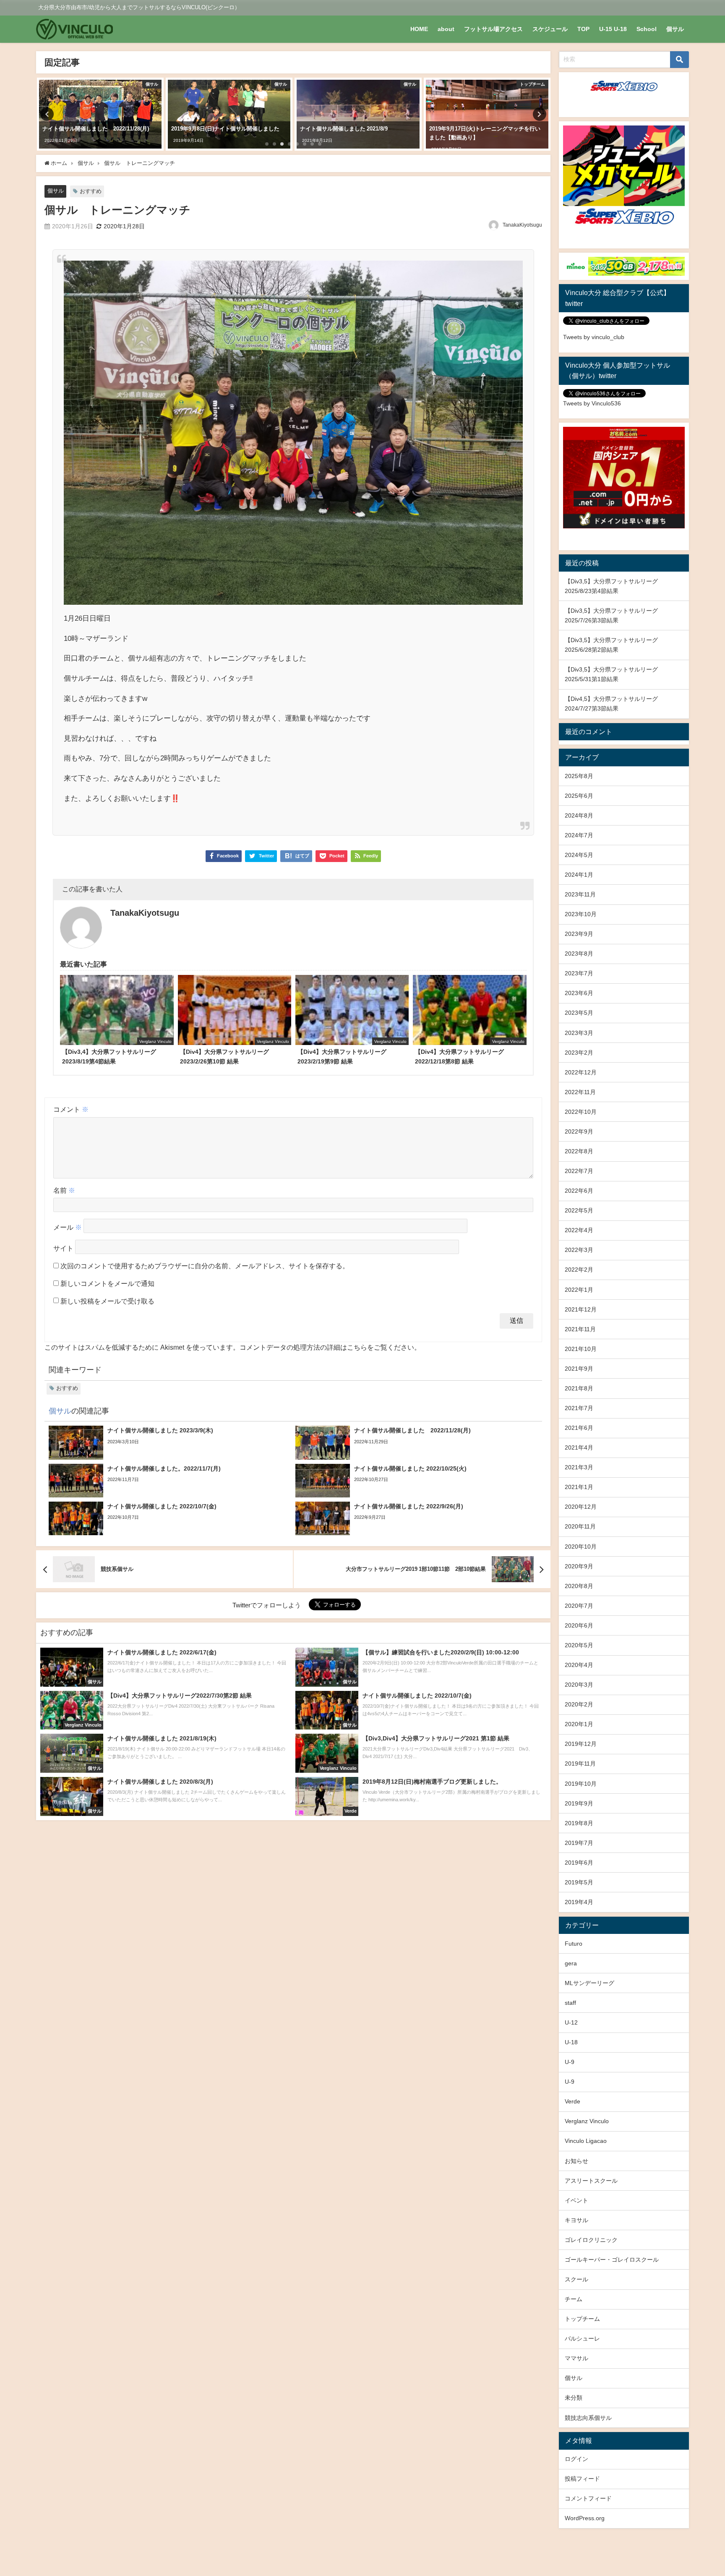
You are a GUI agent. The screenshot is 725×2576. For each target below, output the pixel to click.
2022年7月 (579, 1171)
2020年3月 (579, 1685)
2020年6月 (579, 1625)
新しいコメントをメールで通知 (107, 1283)
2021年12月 (581, 1309)
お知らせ (576, 2161)
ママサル (576, 2358)
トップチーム (582, 2319)
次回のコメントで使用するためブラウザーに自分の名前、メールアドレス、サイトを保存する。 (205, 1266)
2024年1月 (579, 875)
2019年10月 (581, 1784)
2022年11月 (580, 1092)
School (647, 29)
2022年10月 (581, 1112)
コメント (71, 1109)
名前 (64, 1190)
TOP (583, 29)
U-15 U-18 (613, 29)
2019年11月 (580, 1763)
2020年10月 (581, 1547)
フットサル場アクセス (493, 29)
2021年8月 (579, 1388)
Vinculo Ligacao (586, 2141)
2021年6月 (579, 1428)
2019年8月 (579, 1823)
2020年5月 (579, 1645)
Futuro (574, 1944)
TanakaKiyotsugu (522, 225)
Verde (572, 2101)
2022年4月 (579, 1230)
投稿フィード (582, 2479)
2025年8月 (579, 776)
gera (571, 1963)
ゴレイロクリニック (591, 2240)
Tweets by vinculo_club (594, 337)
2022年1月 (579, 1290)
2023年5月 (579, 1013)
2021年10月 (581, 1349)
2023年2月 (579, 1053)
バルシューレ (582, 2338)
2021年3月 (579, 1467)
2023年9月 (579, 934)
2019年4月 (579, 1902)
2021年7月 (579, 1408)
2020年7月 (579, 1606)
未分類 (574, 2398)
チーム (574, 2299)
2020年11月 (580, 1526)
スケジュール (550, 29)
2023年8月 (579, 954)
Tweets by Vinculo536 (592, 403)
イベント (576, 2200)
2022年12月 (581, 1072)
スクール (576, 2279)
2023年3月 (579, 1033)
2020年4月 (579, 1665)
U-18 (571, 2042)
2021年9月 (579, 1369)
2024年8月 (579, 815)
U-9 (570, 2062)
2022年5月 (579, 1210)
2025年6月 (579, 796)
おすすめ (91, 191)
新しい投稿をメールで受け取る (107, 1301)
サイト (63, 1249)
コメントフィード (588, 2498)
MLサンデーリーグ (589, 1983)
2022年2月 (579, 1270)
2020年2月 (579, 1704)
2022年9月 (579, 1131)
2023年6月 (579, 993)
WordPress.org (585, 2518)
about (446, 29)
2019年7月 (579, 1843)
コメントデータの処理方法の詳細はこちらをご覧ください (327, 1347)
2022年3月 (579, 1250)
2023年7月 (579, 973)
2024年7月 (579, 835)
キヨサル (576, 2220)
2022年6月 (579, 1191)
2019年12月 (581, 1744)
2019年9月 (579, 1803)
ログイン (576, 2459)
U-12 (571, 2022)
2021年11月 (580, 1329)
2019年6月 (579, 1863)
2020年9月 (579, 1566)
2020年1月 (579, 1724)
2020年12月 (581, 1507)
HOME (419, 29)
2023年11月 (580, 894)
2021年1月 (579, 1487)
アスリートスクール (591, 2181)
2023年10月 (581, 914)
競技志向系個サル (588, 2418)
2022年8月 (579, 1151)
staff (570, 2003)
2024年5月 (579, 855)
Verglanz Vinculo (587, 2121)
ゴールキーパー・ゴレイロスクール (612, 2260)
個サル (675, 29)
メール (68, 1228)
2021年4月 (579, 1447)
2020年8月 (579, 1586)
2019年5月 (579, 1882)
